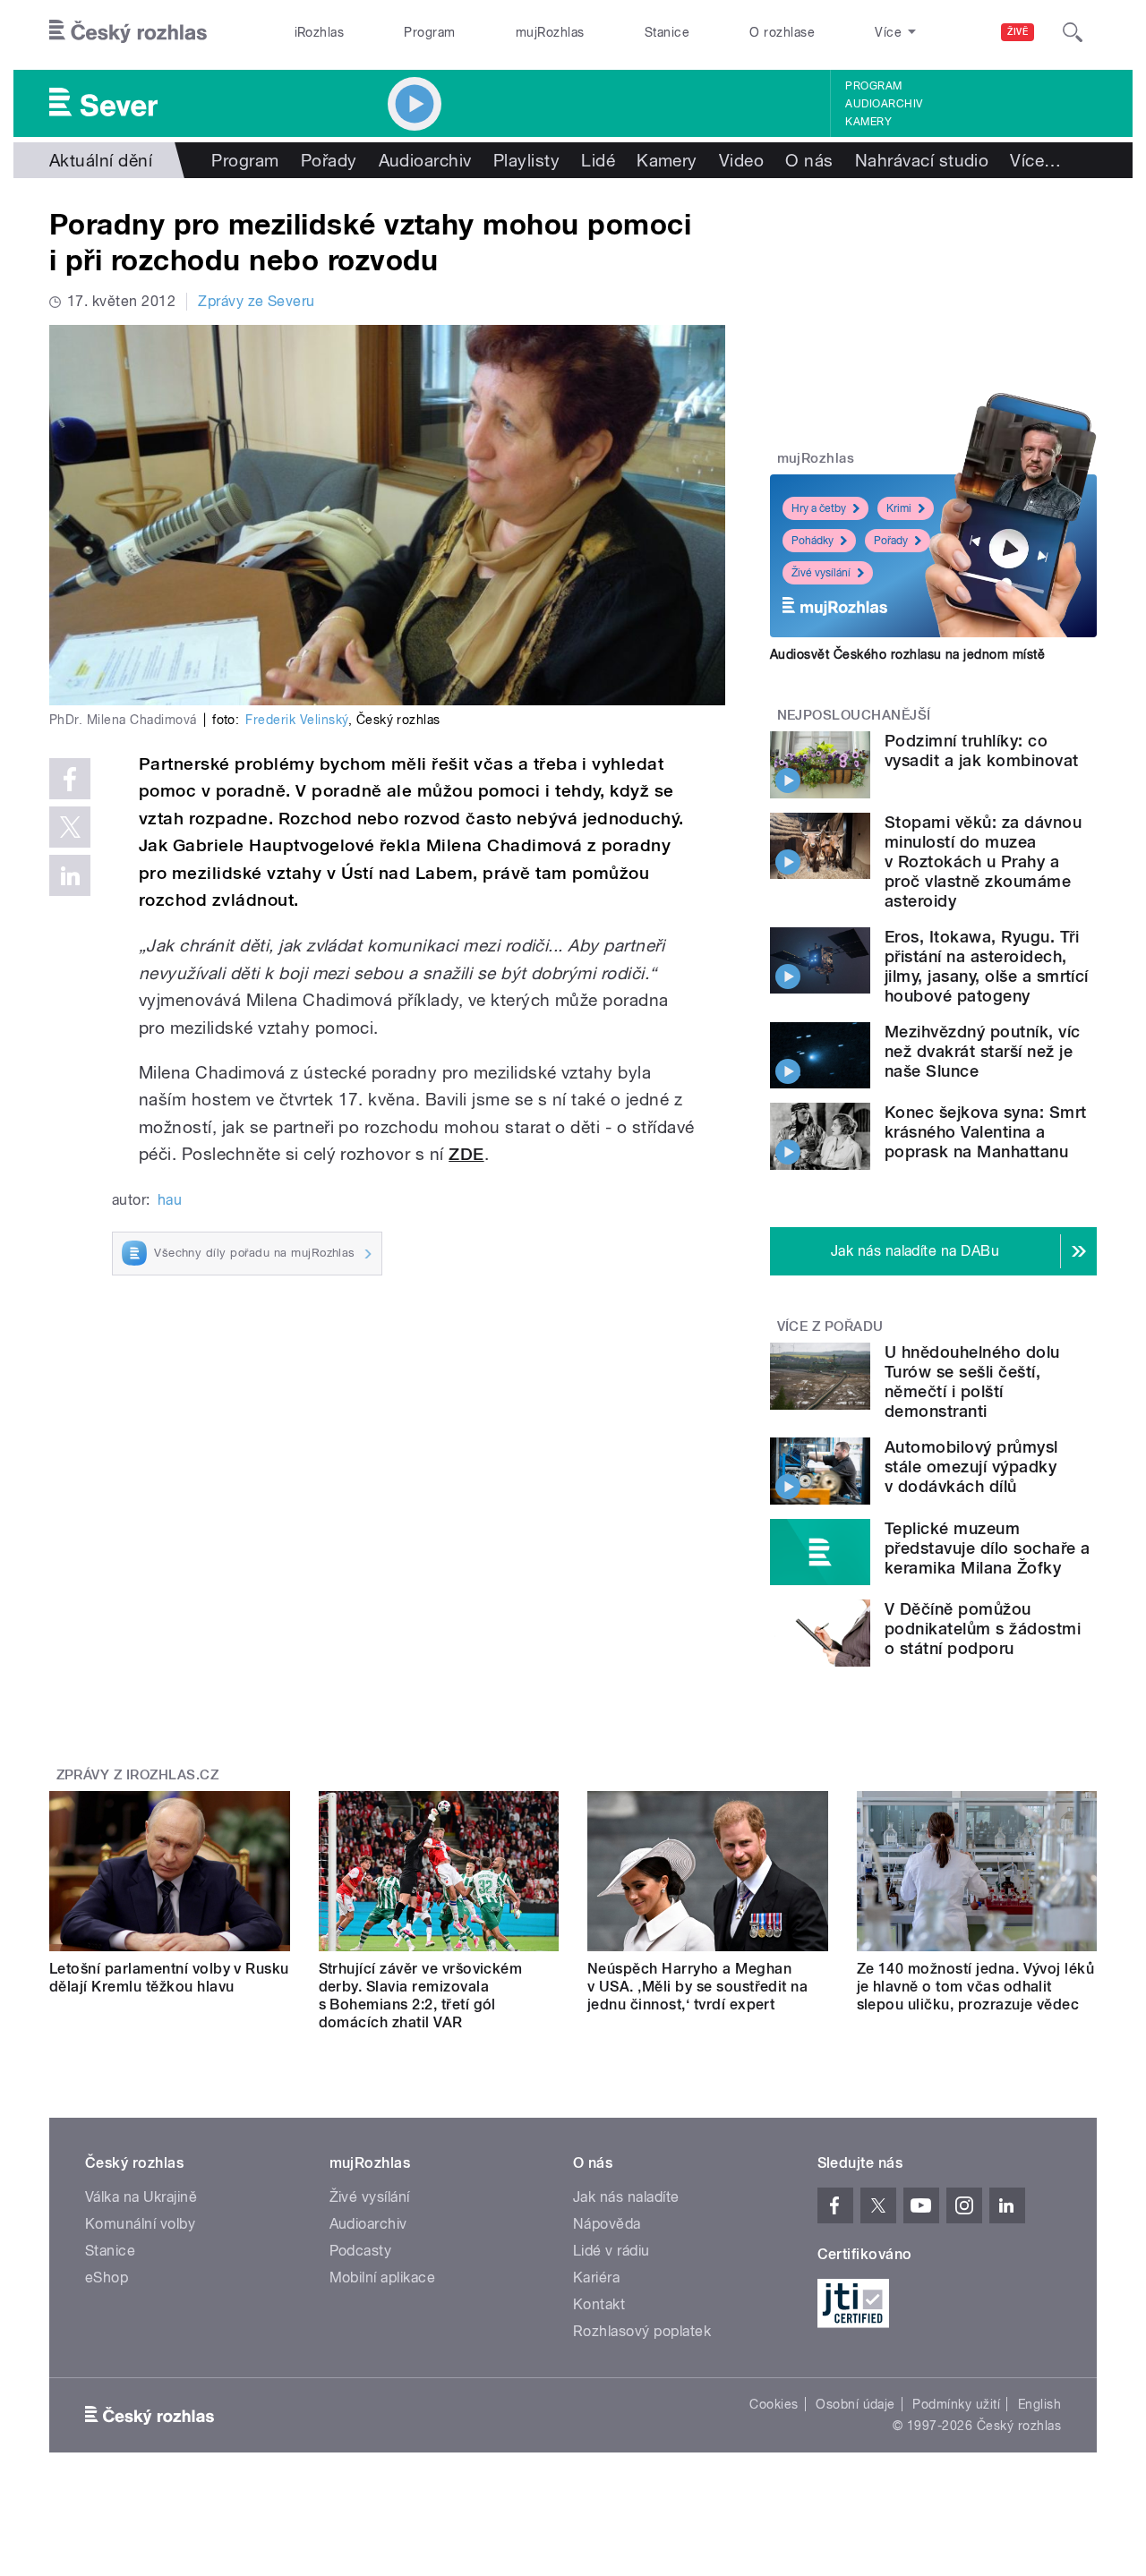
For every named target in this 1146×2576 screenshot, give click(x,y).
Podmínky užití (956, 2404)
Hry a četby (819, 508)
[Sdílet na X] (70, 827)
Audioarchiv (884, 104)
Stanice (667, 32)
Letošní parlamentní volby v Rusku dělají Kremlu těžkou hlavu (169, 1978)
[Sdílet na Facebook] (70, 779)
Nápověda (607, 2224)
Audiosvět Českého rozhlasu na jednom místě (907, 654)
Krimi (899, 508)
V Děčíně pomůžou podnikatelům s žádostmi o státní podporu (983, 1629)
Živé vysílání (821, 573)
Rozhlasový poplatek (642, 2331)
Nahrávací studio (922, 160)
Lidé (598, 160)
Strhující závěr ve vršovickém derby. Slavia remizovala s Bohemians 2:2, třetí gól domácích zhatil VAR (421, 1996)
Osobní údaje (855, 2404)
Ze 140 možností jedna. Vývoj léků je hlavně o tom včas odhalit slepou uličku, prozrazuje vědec (976, 1987)
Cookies (774, 2404)
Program (429, 32)
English (1039, 2404)
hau (170, 1200)
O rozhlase (782, 32)
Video (741, 160)
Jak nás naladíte (626, 2197)
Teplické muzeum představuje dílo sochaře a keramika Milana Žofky (987, 1548)
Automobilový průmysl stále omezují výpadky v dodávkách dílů (971, 1467)
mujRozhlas (550, 32)
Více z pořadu (830, 1326)
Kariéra (596, 2277)
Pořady (329, 160)
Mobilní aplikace (383, 2277)
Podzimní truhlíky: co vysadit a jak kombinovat (982, 751)
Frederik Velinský (296, 720)
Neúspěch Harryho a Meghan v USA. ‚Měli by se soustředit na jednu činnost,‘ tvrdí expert (697, 1987)
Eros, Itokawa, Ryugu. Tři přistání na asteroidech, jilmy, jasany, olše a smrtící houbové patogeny (987, 966)
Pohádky (812, 541)
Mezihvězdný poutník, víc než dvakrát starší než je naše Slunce (983, 1051)
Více (1035, 160)
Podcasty (361, 2251)
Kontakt (599, 2304)
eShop (107, 2277)
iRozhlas (320, 32)
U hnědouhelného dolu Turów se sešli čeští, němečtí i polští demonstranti (972, 1382)
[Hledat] (1073, 32)
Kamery (868, 122)
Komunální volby (140, 2224)
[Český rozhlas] (128, 32)
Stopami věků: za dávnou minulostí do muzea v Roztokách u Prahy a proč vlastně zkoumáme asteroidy (983, 862)
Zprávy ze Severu (257, 301)
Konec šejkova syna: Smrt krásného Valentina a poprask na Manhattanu (986, 1132)
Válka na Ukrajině (141, 2197)
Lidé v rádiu (611, 2251)
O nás (809, 160)
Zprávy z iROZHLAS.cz (138, 1775)
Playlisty (526, 160)
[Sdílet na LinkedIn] (70, 875)
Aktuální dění (101, 160)
